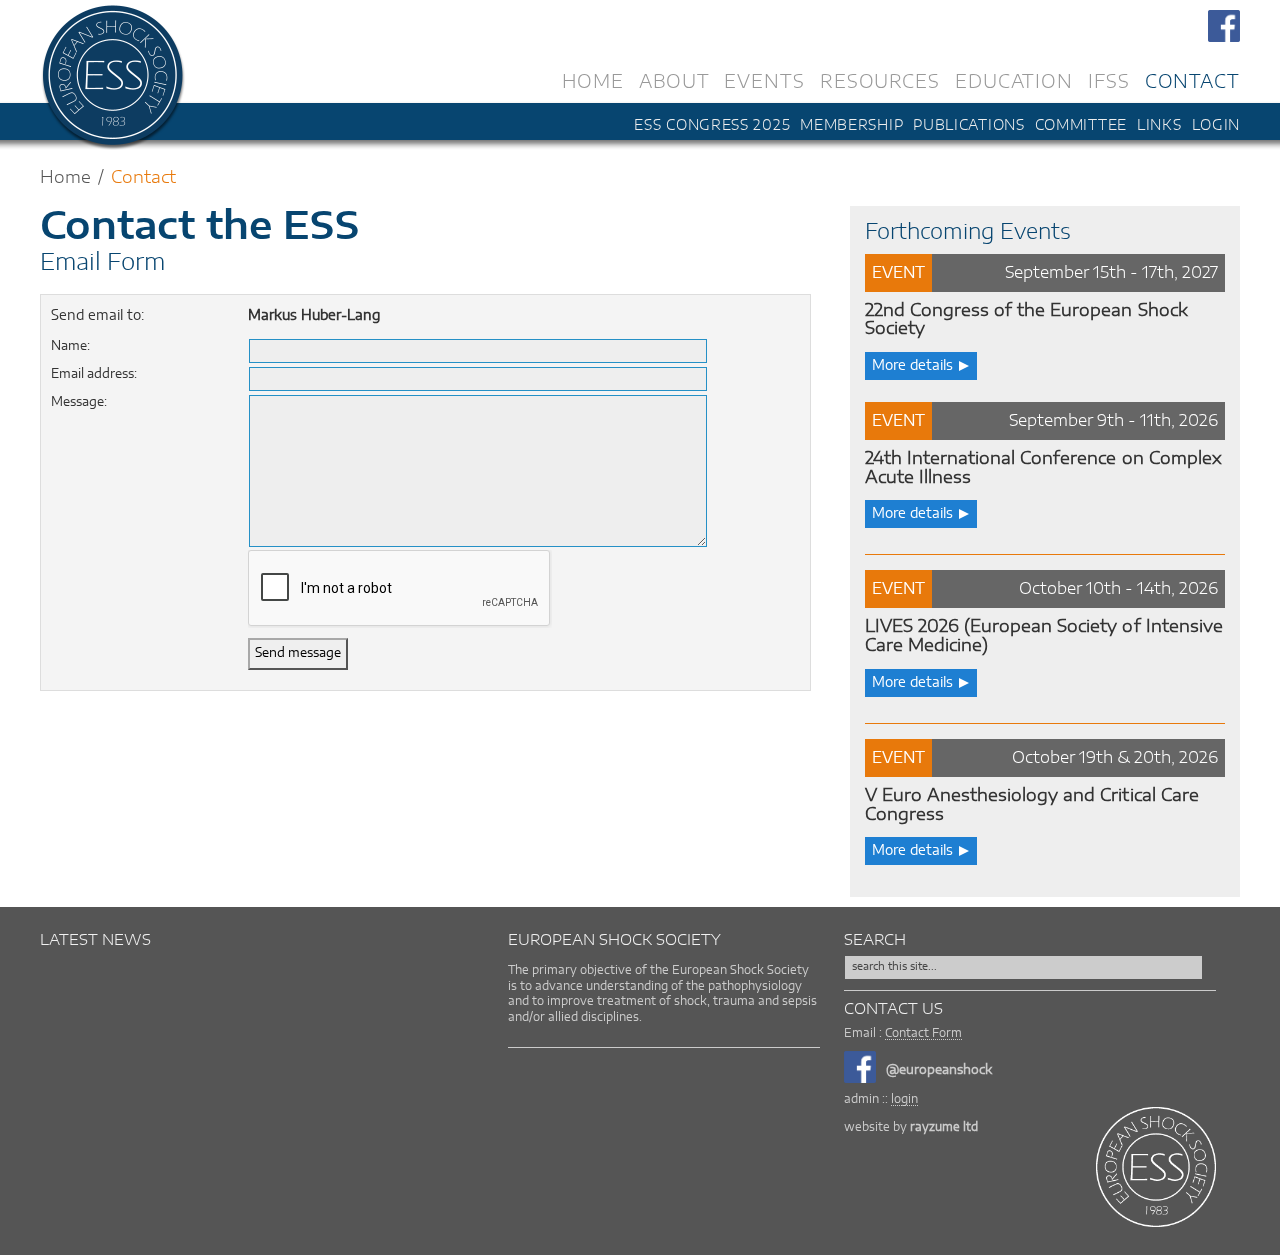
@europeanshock (939, 1070)
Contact (1192, 80)
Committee (1081, 125)
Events (764, 80)
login (904, 1099)
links (1159, 125)
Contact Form (923, 1033)
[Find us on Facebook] (1224, 23)
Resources (880, 80)
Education (1014, 80)
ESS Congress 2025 (712, 125)
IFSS (1109, 80)
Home (593, 80)
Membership (851, 125)
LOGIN (1216, 125)
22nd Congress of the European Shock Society (1026, 320)
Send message (298, 653)
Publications (968, 125)
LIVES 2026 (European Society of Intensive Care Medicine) (1044, 636)
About (674, 80)
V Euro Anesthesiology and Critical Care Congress (1032, 805)
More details (912, 366)
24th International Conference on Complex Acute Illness (1043, 468)
